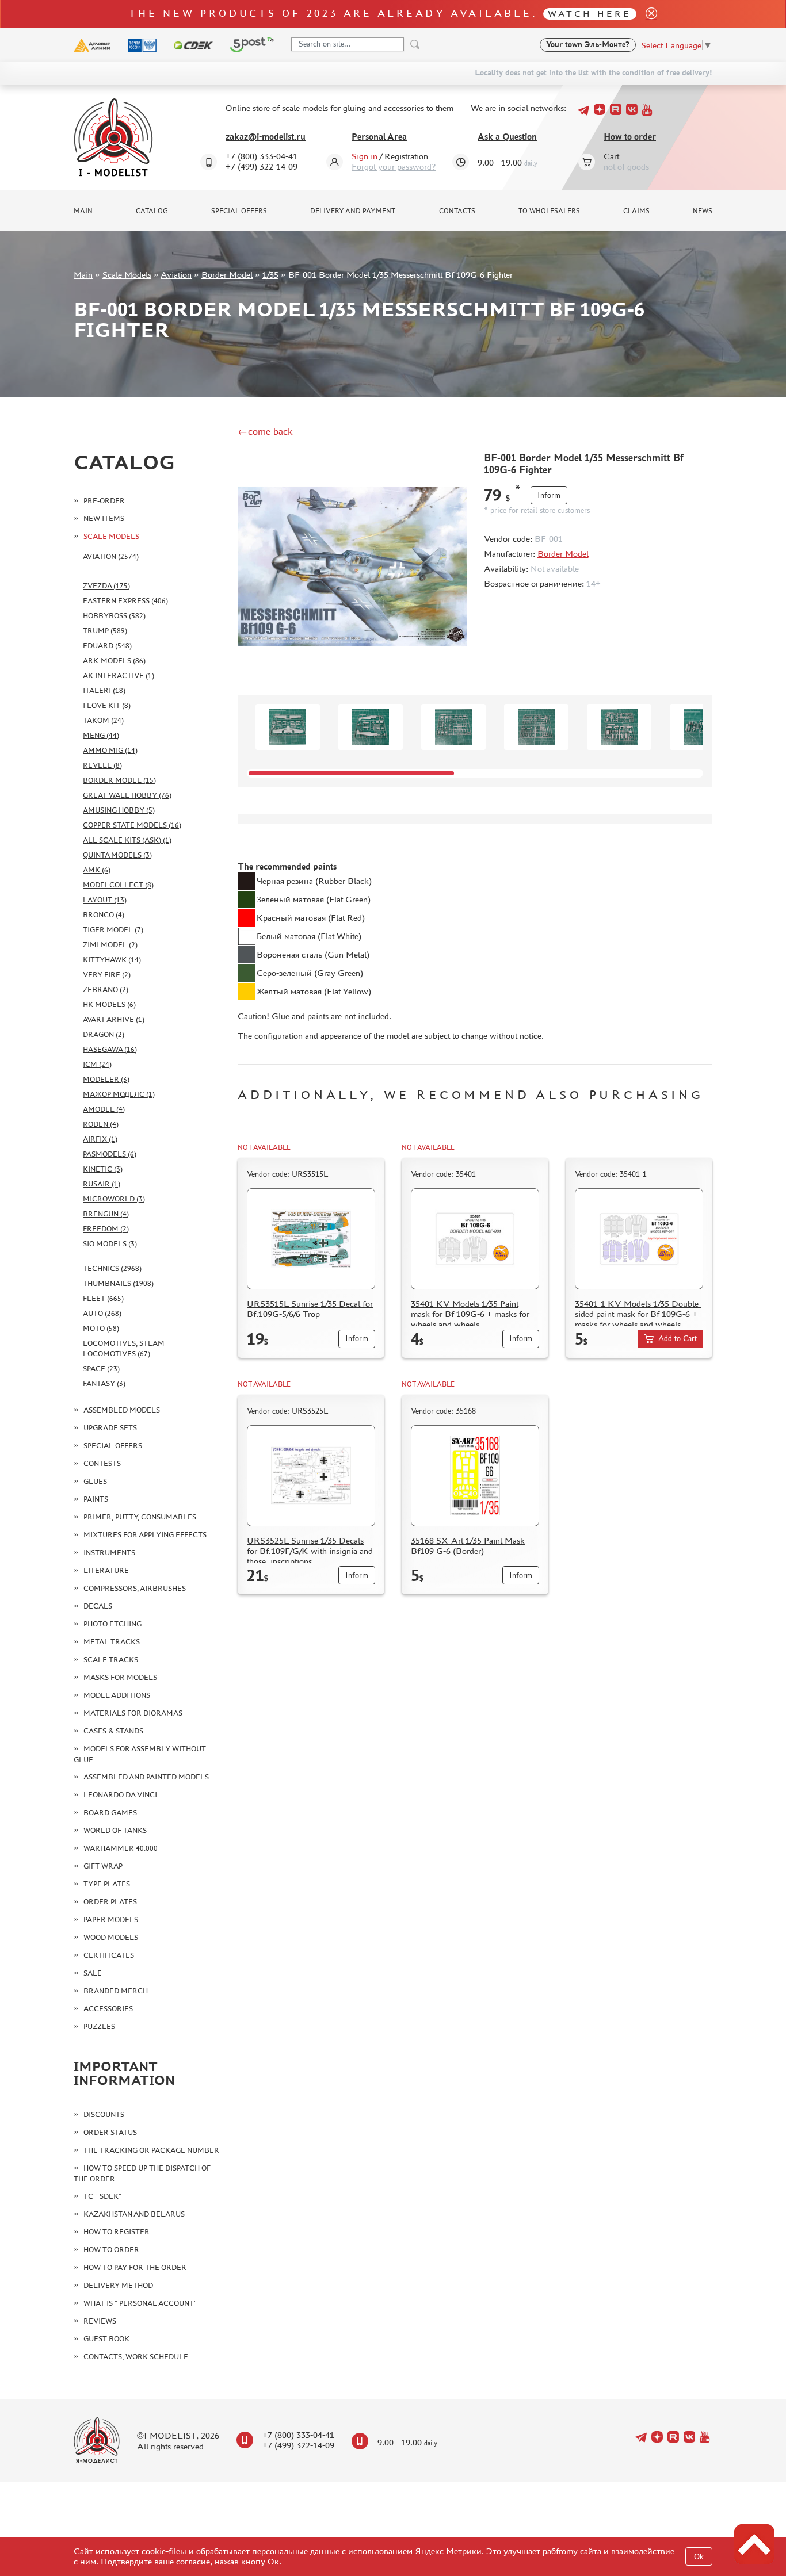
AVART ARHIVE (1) (114, 1019)
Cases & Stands (113, 1731)
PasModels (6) (110, 1154)
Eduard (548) (107, 646)
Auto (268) (102, 1313)
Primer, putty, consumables (140, 1517)
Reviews (100, 2321)
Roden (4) (101, 1124)
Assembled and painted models (146, 1777)
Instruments (109, 1553)
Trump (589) (105, 631)
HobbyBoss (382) (114, 616)
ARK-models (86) (114, 661)
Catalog (152, 211)
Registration (406, 156)
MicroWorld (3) (114, 1199)
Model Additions (117, 1695)
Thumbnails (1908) (118, 1283)
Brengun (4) (106, 1214)
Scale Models (127, 275)
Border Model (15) (119, 780)
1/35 (270, 275)
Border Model (227, 275)
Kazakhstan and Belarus (134, 2214)
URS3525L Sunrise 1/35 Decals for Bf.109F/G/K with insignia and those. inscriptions (310, 1551)
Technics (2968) (112, 1268)
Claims (636, 211)
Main (83, 211)
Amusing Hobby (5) (119, 810)
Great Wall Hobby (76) (127, 795)
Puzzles (99, 2026)
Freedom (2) (106, 1229)
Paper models (111, 1919)
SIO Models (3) (110, 1244)
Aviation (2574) (111, 556)
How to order (630, 137)
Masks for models (120, 1677)
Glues (95, 1481)
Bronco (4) (104, 915)
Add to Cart (678, 1339)
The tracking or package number (151, 2150)
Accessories (108, 2009)
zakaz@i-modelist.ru (266, 137)
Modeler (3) (106, 1079)
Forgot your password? (394, 166)
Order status (110, 2132)
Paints (96, 1499)
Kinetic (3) (103, 1169)
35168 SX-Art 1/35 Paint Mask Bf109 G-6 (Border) (468, 1546)
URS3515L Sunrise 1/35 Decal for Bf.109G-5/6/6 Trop (310, 1309)
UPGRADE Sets (110, 1428)
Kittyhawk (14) (112, 960)
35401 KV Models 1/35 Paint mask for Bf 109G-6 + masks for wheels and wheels (470, 1314)
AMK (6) (97, 870)
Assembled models (122, 1410)
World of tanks (115, 1830)
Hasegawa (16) (110, 1049)
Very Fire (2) (107, 975)
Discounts (104, 2114)
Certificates (109, 1955)
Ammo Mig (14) (110, 750)
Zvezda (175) (106, 586)
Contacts (457, 211)
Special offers (239, 211)
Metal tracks (112, 1642)
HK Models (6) (109, 1004)
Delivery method (118, 2285)
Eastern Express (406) (125, 601)
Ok (699, 2557)
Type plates (107, 1884)
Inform (549, 495)
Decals (98, 1606)
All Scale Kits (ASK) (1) (127, 840)
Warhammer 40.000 (121, 1848)
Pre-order (104, 501)
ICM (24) (97, 1064)
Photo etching (112, 1624)
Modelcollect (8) (118, 885)
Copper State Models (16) (132, 825)
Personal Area (379, 137)
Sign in (365, 156)
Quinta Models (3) (117, 855)
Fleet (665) (103, 1298)
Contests (102, 1463)
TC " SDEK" (102, 2196)
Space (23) (101, 1369)
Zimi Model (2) (110, 945)
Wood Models (111, 1937)
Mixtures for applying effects (145, 1535)
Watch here (589, 14)
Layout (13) (105, 900)
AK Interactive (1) (119, 675)
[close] (647, 14)
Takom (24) (103, 720)
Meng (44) (101, 735)
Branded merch (116, 1991)
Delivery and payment (353, 211)
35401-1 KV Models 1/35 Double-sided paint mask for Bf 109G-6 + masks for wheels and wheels (638, 1314)
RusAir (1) (102, 1184)
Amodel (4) (104, 1109)
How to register (117, 2232)
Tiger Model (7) (113, 930)
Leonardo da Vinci (120, 1795)
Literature (106, 1570)
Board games (110, 1813)
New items (104, 518)
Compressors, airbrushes (135, 1588)
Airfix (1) (100, 1139)
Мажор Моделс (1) (119, 1094)
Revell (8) (102, 765)
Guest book (106, 2339)
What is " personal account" (140, 2303)
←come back (265, 431)
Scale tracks (111, 1660)
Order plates (110, 1902)
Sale (93, 1973)
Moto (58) (101, 1328)
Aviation (176, 275)
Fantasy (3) (104, 1383)
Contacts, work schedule (136, 2357)
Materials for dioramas (133, 1713)
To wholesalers (549, 211)
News (703, 211)
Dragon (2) (104, 1034)
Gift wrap (103, 1866)
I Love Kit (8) (107, 705)
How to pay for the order (135, 2267)
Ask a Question (507, 137)
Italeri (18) (104, 690)
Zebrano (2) (106, 990)
